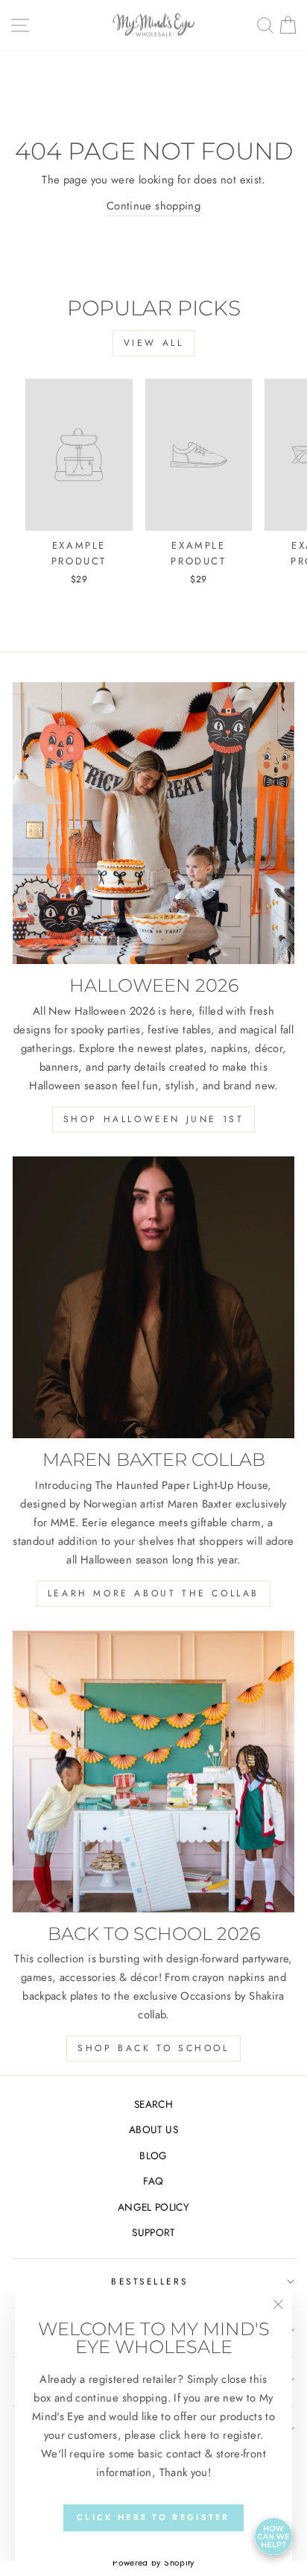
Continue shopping (153, 206)
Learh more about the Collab (153, 1593)
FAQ (153, 2181)
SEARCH (153, 2104)
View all (154, 343)
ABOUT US (153, 2129)
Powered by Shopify (153, 2563)
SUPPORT (153, 2232)
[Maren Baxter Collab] (153, 1297)
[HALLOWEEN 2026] (153, 823)
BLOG (153, 2155)
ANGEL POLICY (153, 2207)
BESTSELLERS (150, 2281)
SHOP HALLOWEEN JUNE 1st (154, 1119)
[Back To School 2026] (153, 1772)
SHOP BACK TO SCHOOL (153, 2048)
